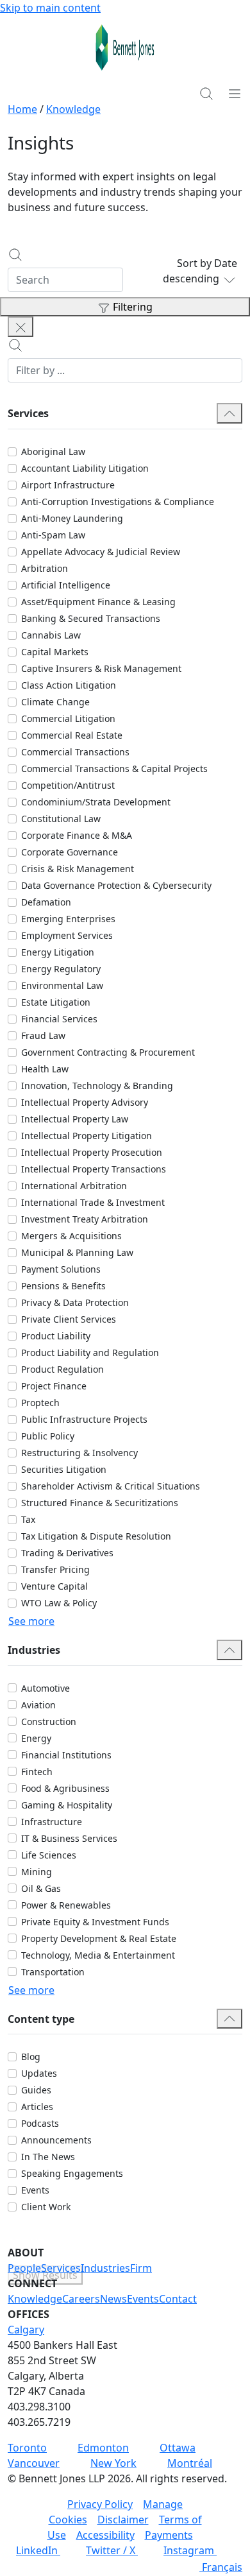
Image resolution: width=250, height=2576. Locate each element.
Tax (28, 1519)
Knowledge (73, 109)
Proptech (40, 1403)
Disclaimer (123, 2520)
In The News (48, 2157)
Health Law (45, 1069)
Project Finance (54, 1386)
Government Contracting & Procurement (108, 1052)
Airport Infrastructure (68, 485)
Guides (36, 2090)
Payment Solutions (61, 1269)
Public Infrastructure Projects (84, 1419)
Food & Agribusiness (65, 1788)
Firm (141, 2268)
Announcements (56, 2140)
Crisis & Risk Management (78, 869)
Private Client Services (69, 1319)
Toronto (27, 2448)
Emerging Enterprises (68, 919)
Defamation (46, 902)
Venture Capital (54, 1586)
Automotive (46, 1688)
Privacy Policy (100, 2504)
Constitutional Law (61, 819)
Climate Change (55, 702)
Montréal (190, 2463)
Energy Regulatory (61, 969)
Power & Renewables (66, 1905)
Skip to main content (50, 8)
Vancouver (34, 2463)
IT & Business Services (69, 1838)
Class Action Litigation (69, 685)
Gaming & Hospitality (67, 1805)
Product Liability (56, 1336)
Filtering (133, 307)
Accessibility (105, 2535)
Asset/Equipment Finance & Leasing (98, 602)
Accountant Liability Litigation (85, 468)
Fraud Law (43, 1035)
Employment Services (67, 935)
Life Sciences (49, 1855)
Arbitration (45, 568)
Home (22, 109)
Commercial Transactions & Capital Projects (114, 769)
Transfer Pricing (55, 1569)
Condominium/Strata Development (96, 802)
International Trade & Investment (93, 1202)
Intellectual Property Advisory (85, 1102)
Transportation (53, 1972)
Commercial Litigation (68, 718)
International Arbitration (74, 1186)
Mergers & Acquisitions (71, 1236)
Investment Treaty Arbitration (85, 1219)
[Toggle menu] (235, 93)
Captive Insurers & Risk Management (101, 668)
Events (35, 2190)
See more (31, 1621)
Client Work (46, 2207)
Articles (37, 2107)
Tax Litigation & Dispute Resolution (96, 1536)
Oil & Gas (41, 1888)
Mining (37, 1872)
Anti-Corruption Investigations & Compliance (118, 502)
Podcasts (40, 2123)
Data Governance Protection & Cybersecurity (116, 885)
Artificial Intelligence (66, 585)
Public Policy (48, 1436)
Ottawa (178, 2448)
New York (113, 2463)
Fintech (37, 1772)
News (113, 2299)
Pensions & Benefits (63, 1286)
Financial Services (59, 1019)
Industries (105, 2268)
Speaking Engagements (72, 2173)
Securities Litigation (64, 1469)
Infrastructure (52, 1822)
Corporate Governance (70, 852)
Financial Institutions (66, 1755)
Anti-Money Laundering (72, 518)
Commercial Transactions (75, 752)
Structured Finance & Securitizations (100, 1503)
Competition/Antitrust (68, 785)
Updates (39, 2073)
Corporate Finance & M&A (77, 835)
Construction (49, 1722)
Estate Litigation (56, 1002)
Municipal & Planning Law (77, 1252)
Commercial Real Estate (72, 735)
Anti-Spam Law (53, 535)
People (24, 2268)
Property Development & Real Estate (99, 1938)
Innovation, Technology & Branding (97, 1086)
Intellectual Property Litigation (87, 1136)
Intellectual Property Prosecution (92, 1152)
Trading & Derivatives (67, 1553)
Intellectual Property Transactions (94, 1169)
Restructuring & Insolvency (79, 1453)
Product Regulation (63, 1369)
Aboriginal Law (53, 451)
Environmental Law (62, 985)
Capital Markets (55, 652)
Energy (36, 1738)
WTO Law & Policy (59, 1603)
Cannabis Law (51, 635)
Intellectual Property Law (75, 1119)
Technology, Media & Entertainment (98, 1955)
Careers (81, 2299)
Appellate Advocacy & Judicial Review (101, 552)
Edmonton (103, 2448)
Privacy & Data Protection (75, 1302)
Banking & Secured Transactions (91, 618)
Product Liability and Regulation (90, 1352)
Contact (178, 2299)
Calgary (26, 2330)
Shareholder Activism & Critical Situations (111, 1486)
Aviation (38, 1705)
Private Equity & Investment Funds (95, 1922)
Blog (31, 2057)
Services (61, 2268)
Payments (169, 2535)
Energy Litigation (58, 952)
